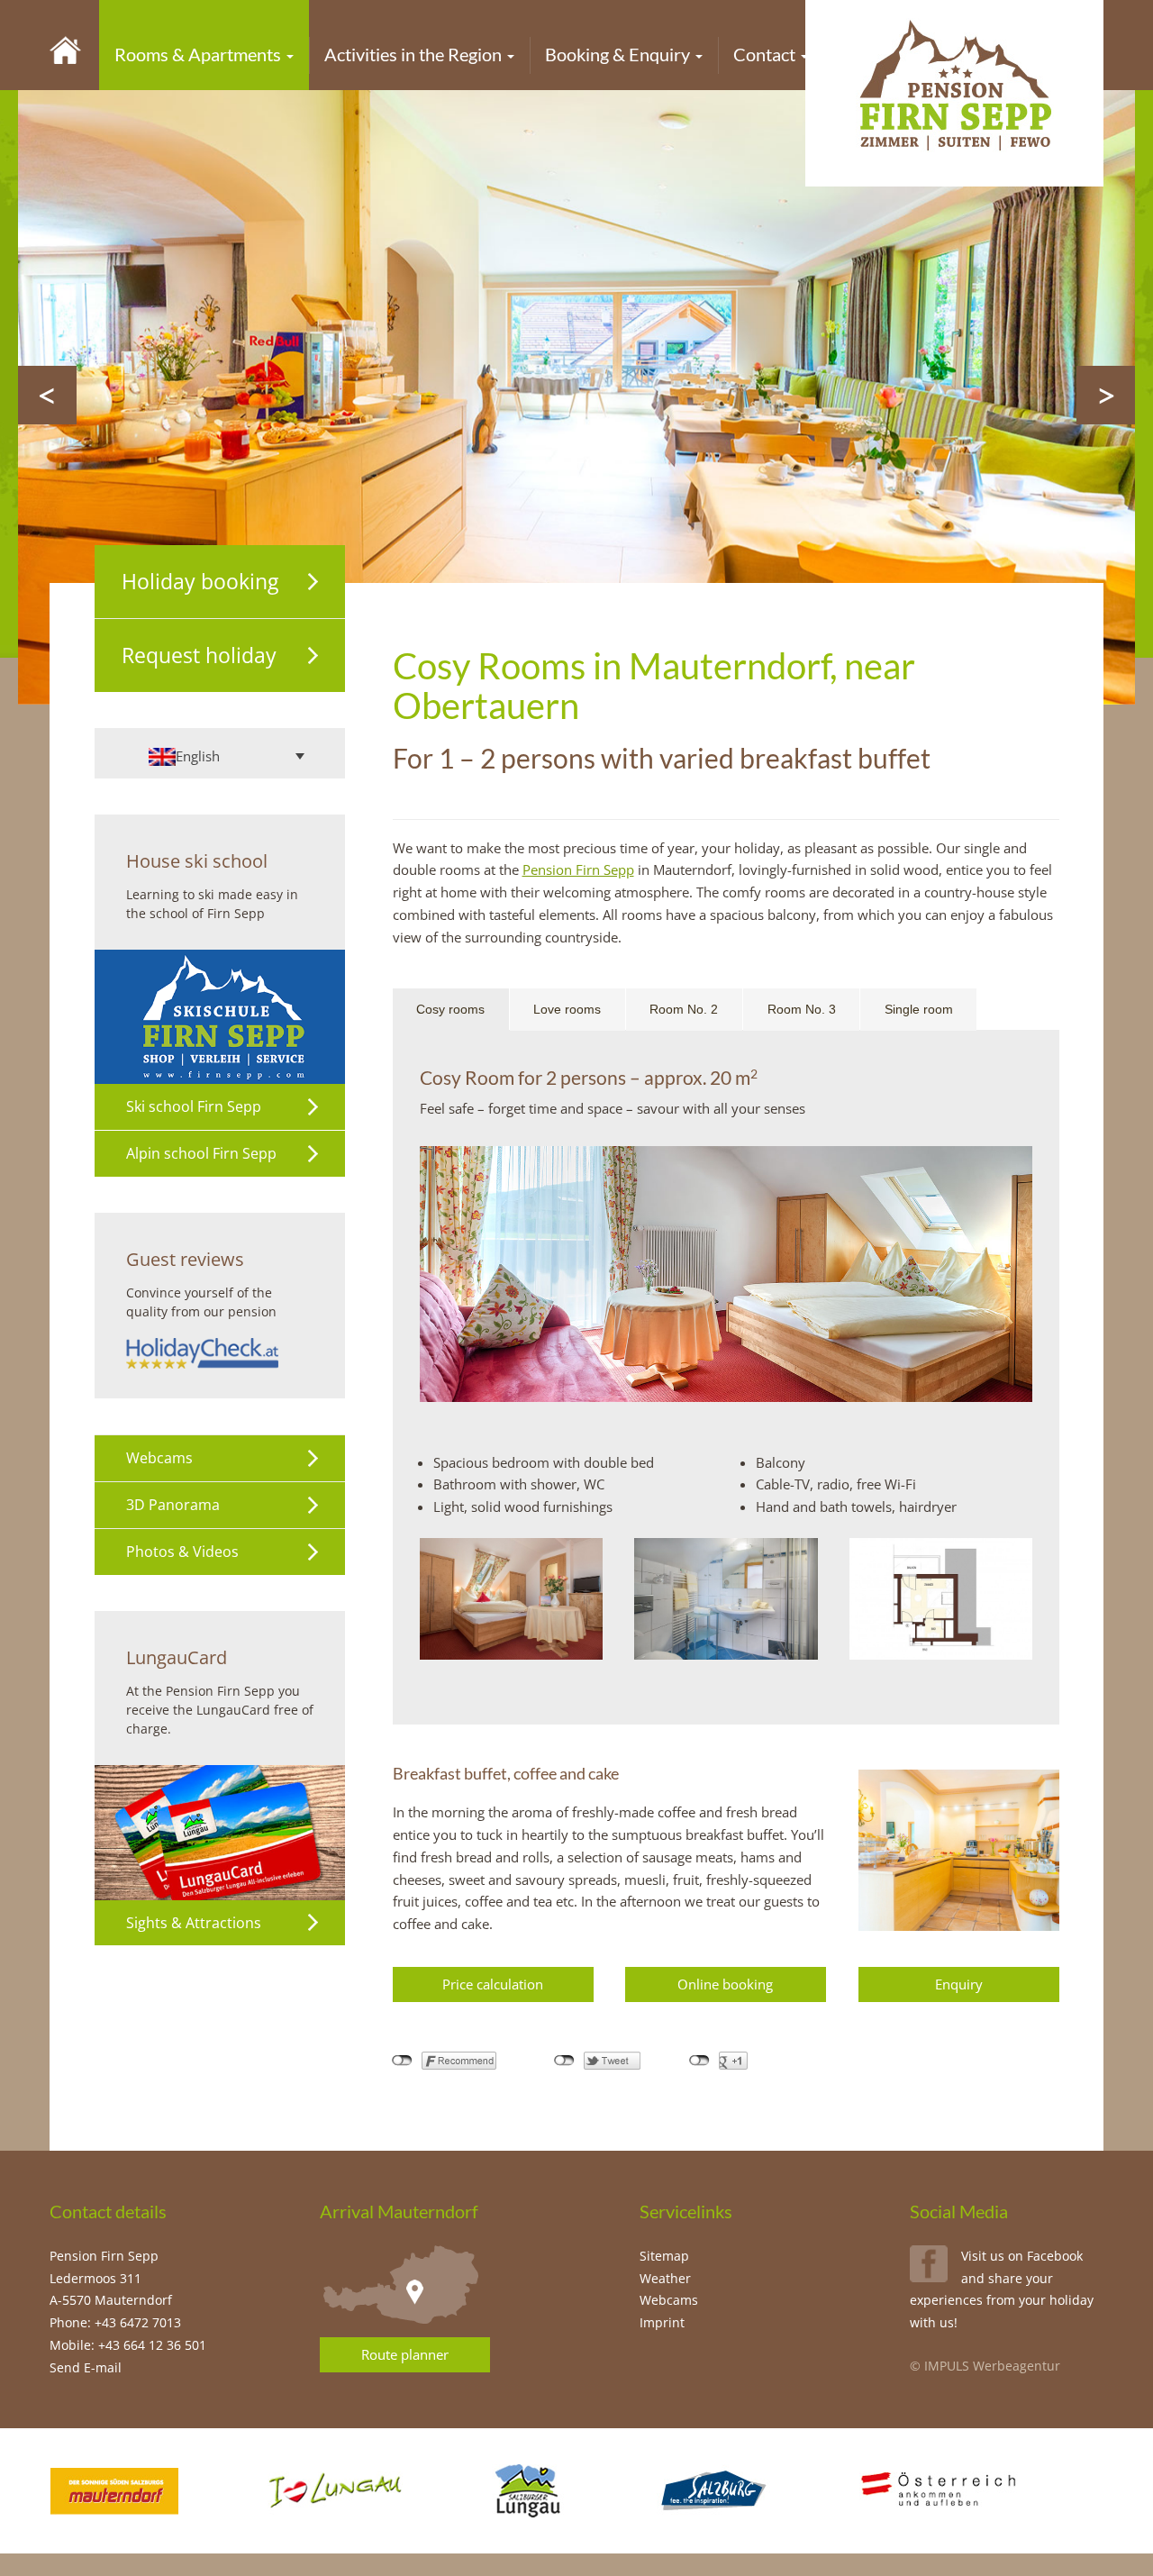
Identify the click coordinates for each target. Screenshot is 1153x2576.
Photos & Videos (182, 1552)
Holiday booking (200, 581)
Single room (919, 1009)
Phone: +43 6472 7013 (115, 2322)
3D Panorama (173, 1505)
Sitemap (664, 2256)
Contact (766, 54)
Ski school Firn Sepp (194, 1106)
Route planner (405, 2354)
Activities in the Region (415, 54)
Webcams (159, 1458)
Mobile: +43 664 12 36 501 (128, 2345)
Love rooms (567, 1009)
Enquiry (959, 1984)
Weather (665, 2278)
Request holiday (199, 655)
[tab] (451, 1010)
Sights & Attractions (194, 1923)
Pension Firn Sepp (578, 869)
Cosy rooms (450, 1009)
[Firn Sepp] (65, 49)
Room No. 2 (684, 1009)
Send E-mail (86, 2367)
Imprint (662, 2322)
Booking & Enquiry (619, 54)
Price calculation (493, 1984)
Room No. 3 (802, 1009)
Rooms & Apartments (200, 54)
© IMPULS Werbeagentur (985, 2366)
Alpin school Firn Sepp (201, 1153)
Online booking (725, 1984)
